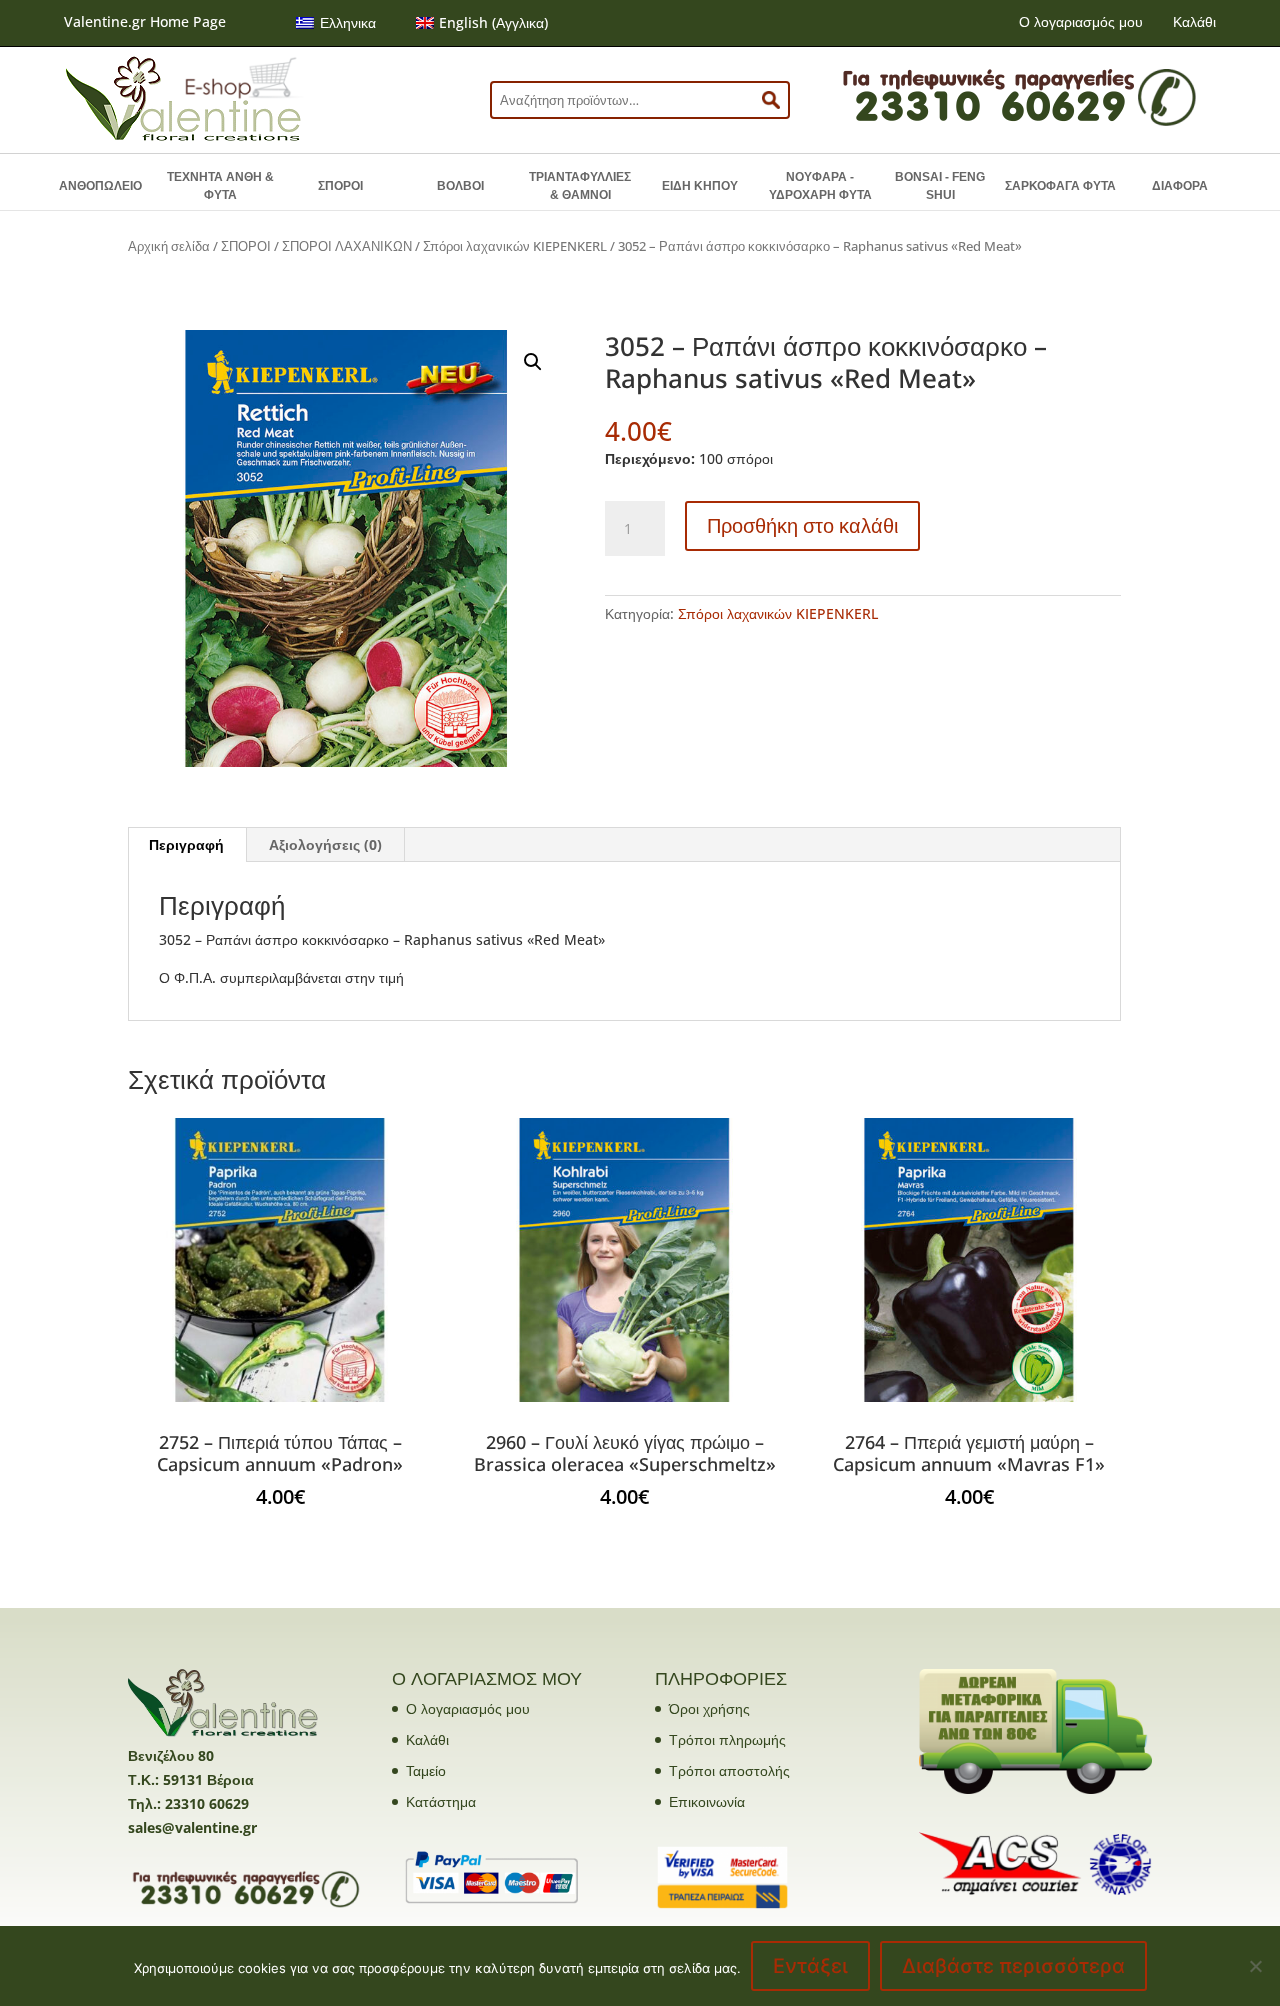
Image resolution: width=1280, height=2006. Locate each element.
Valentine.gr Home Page (145, 21)
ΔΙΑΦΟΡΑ (1180, 186)
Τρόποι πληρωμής (727, 1739)
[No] (1255, 1966)
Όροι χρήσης (709, 1708)
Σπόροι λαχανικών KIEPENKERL (515, 246)
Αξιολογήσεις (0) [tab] (325, 844)
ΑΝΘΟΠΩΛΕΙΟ (100, 186)
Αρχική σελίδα (169, 246)
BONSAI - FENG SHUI (940, 186)
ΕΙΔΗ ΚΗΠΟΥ (700, 186)
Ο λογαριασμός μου (1081, 21)
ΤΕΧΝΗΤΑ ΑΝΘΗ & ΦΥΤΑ (220, 186)
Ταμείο (426, 1770)
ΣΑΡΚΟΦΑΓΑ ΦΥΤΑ (1060, 186)
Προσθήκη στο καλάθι (802, 525)
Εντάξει (810, 1966)
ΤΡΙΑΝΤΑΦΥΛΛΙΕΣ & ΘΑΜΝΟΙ (580, 186)
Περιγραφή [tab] (186, 844)
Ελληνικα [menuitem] (348, 22)
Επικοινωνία (707, 1801)
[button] (533, 362)
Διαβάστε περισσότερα (1013, 1966)
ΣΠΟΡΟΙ (340, 186)
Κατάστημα (441, 1801)
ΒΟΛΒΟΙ (460, 186)
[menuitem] (336, 23)
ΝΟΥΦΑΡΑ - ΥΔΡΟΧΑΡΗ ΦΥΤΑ (820, 186)
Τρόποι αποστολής (729, 1770)
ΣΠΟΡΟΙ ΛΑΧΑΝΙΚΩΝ (347, 246)
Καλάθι (1194, 21)
